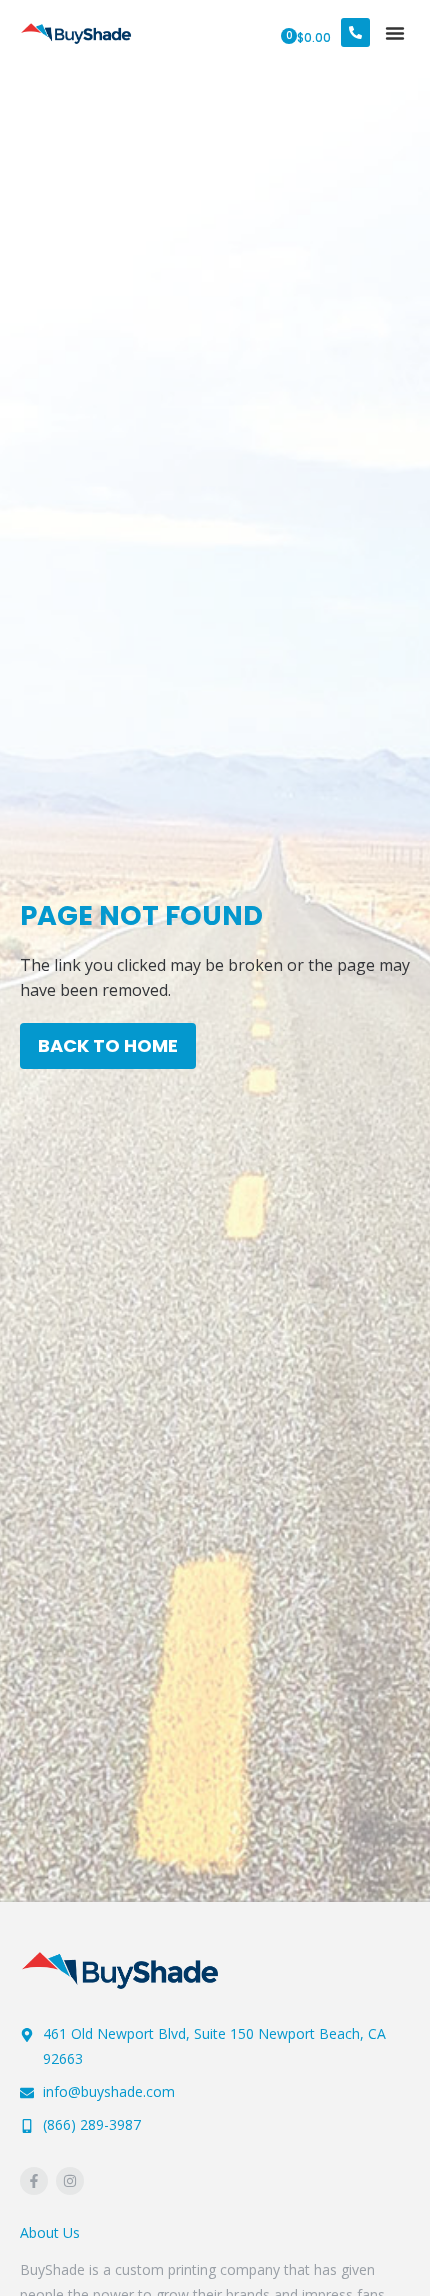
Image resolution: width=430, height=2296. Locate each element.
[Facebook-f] (34, 2181)
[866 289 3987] (355, 32)
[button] (395, 33)
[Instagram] (70, 2181)
